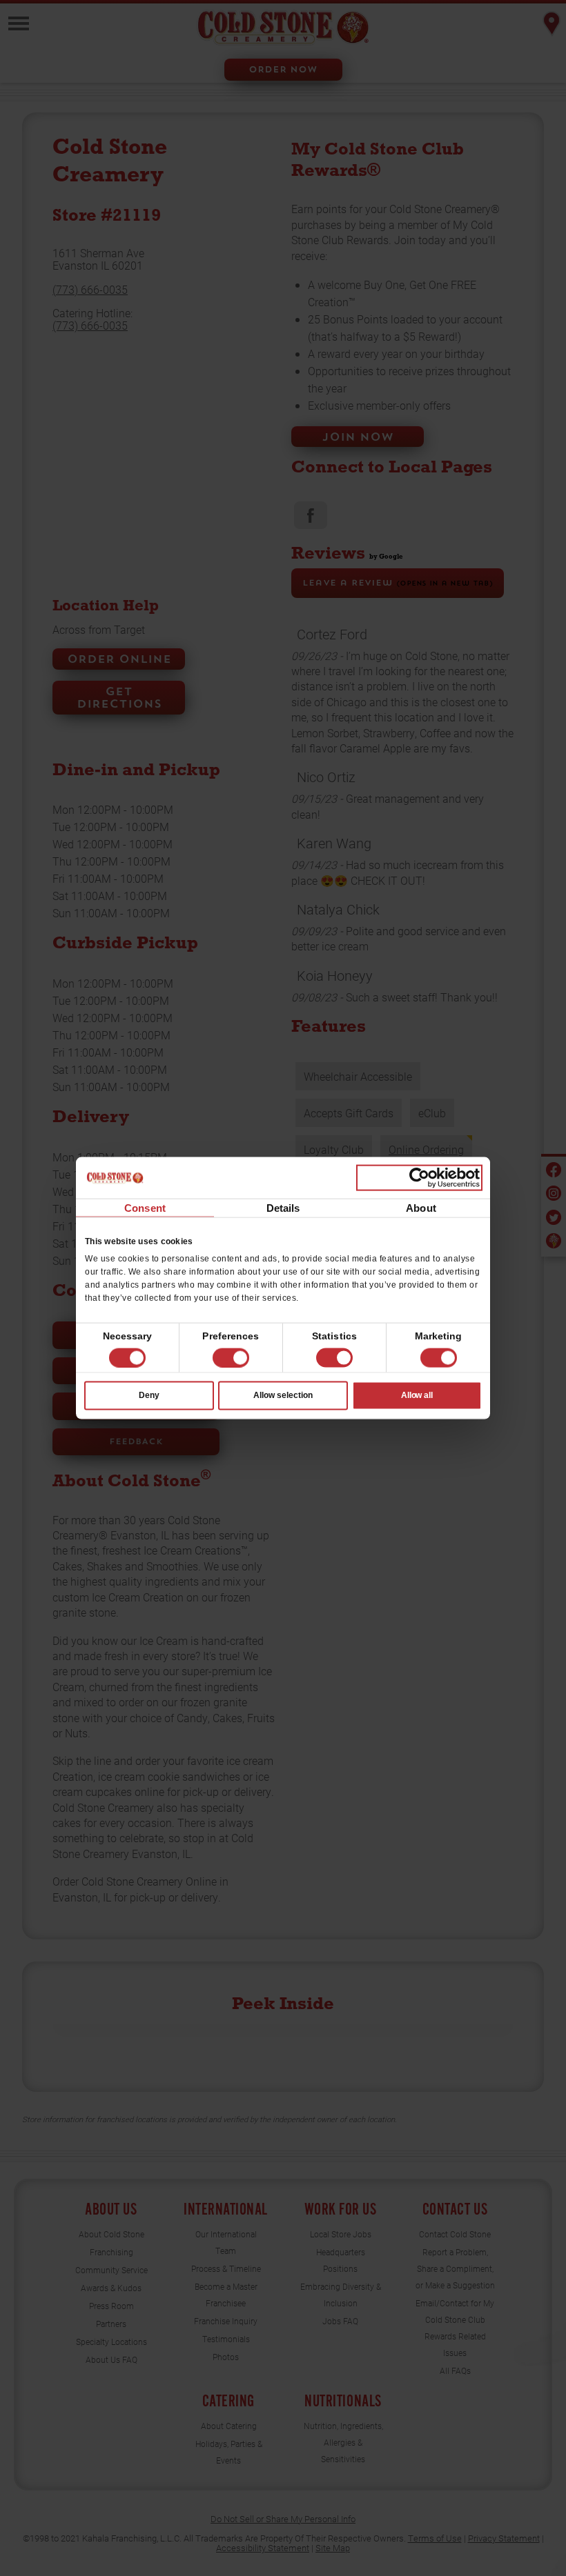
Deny (149, 1395)
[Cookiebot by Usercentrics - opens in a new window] (419, 1177)
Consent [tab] (145, 1207)
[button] (231, 1358)
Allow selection (283, 1395)
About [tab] (421, 1207)
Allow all (417, 1395)
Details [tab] (283, 1207)
